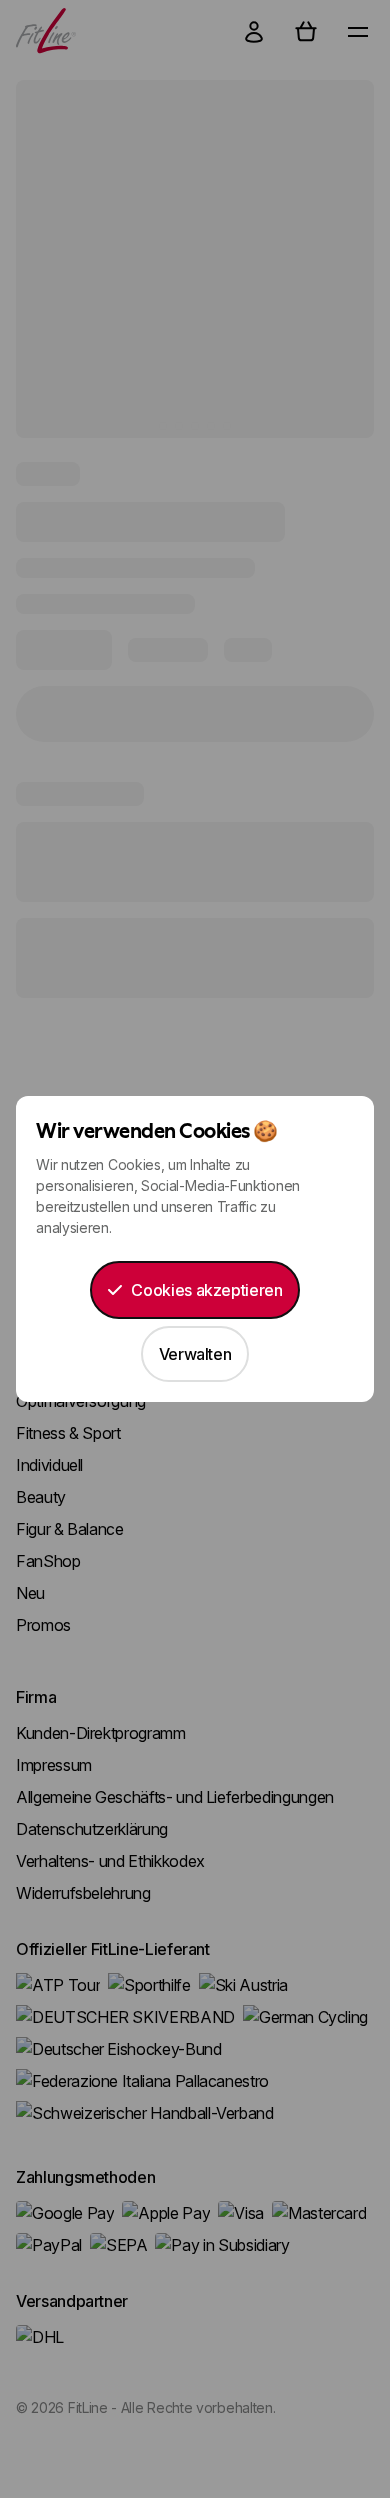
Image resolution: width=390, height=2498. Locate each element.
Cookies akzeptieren (206, 1290)
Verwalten (195, 1354)
